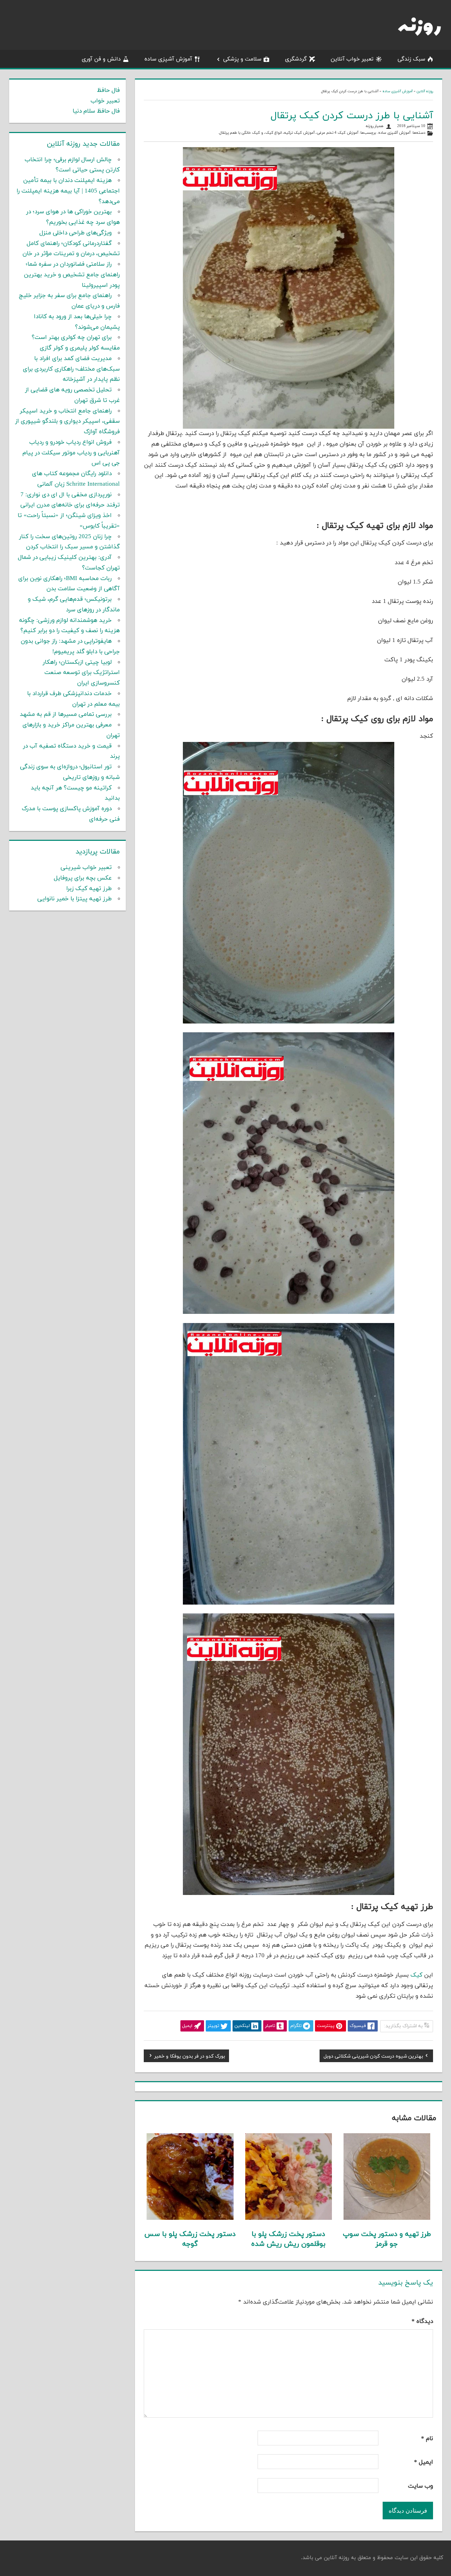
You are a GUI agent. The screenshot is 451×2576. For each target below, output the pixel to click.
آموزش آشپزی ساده (168, 59)
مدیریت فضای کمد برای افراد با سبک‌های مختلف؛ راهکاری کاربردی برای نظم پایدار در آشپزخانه (71, 369)
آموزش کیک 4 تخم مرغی (338, 133)
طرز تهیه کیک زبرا (89, 889)
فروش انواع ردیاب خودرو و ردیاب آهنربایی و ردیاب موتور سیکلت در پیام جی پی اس (71, 453)
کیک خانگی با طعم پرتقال (240, 133)
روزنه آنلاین (425, 91)
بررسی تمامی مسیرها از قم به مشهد (66, 714)
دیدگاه (422, 2322)
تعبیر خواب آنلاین (352, 59)
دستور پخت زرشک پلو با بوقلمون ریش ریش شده (288, 2239)
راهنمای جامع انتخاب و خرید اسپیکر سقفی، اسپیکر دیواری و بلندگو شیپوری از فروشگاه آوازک (67, 422)
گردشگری (296, 59)
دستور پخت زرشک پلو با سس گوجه (190, 2239)
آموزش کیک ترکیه (299, 133)
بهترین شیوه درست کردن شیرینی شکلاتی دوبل (373, 2057)
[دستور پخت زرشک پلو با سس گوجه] (190, 2218)
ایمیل (424, 2462)
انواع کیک (274, 133)
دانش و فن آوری (101, 59)
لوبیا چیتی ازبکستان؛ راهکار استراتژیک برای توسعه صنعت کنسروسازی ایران (81, 673)
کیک (416, 1975)
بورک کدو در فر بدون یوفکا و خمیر (190, 2057)
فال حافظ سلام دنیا (96, 111)
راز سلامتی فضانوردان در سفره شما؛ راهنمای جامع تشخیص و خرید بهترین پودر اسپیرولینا (72, 275)
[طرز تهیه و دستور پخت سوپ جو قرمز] (387, 2218)
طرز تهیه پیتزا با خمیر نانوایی (75, 899)
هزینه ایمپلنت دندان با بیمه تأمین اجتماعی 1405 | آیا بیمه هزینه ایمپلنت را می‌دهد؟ (68, 191)
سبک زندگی (411, 59)
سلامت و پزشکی (242, 59)
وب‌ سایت (421, 2486)
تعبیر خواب (105, 101)
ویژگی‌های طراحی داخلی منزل (76, 233)
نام (427, 2439)
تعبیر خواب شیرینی (86, 868)
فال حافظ (108, 90)
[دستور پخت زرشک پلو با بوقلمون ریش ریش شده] (289, 2218)
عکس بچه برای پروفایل (83, 878)
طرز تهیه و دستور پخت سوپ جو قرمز (387, 2239)
